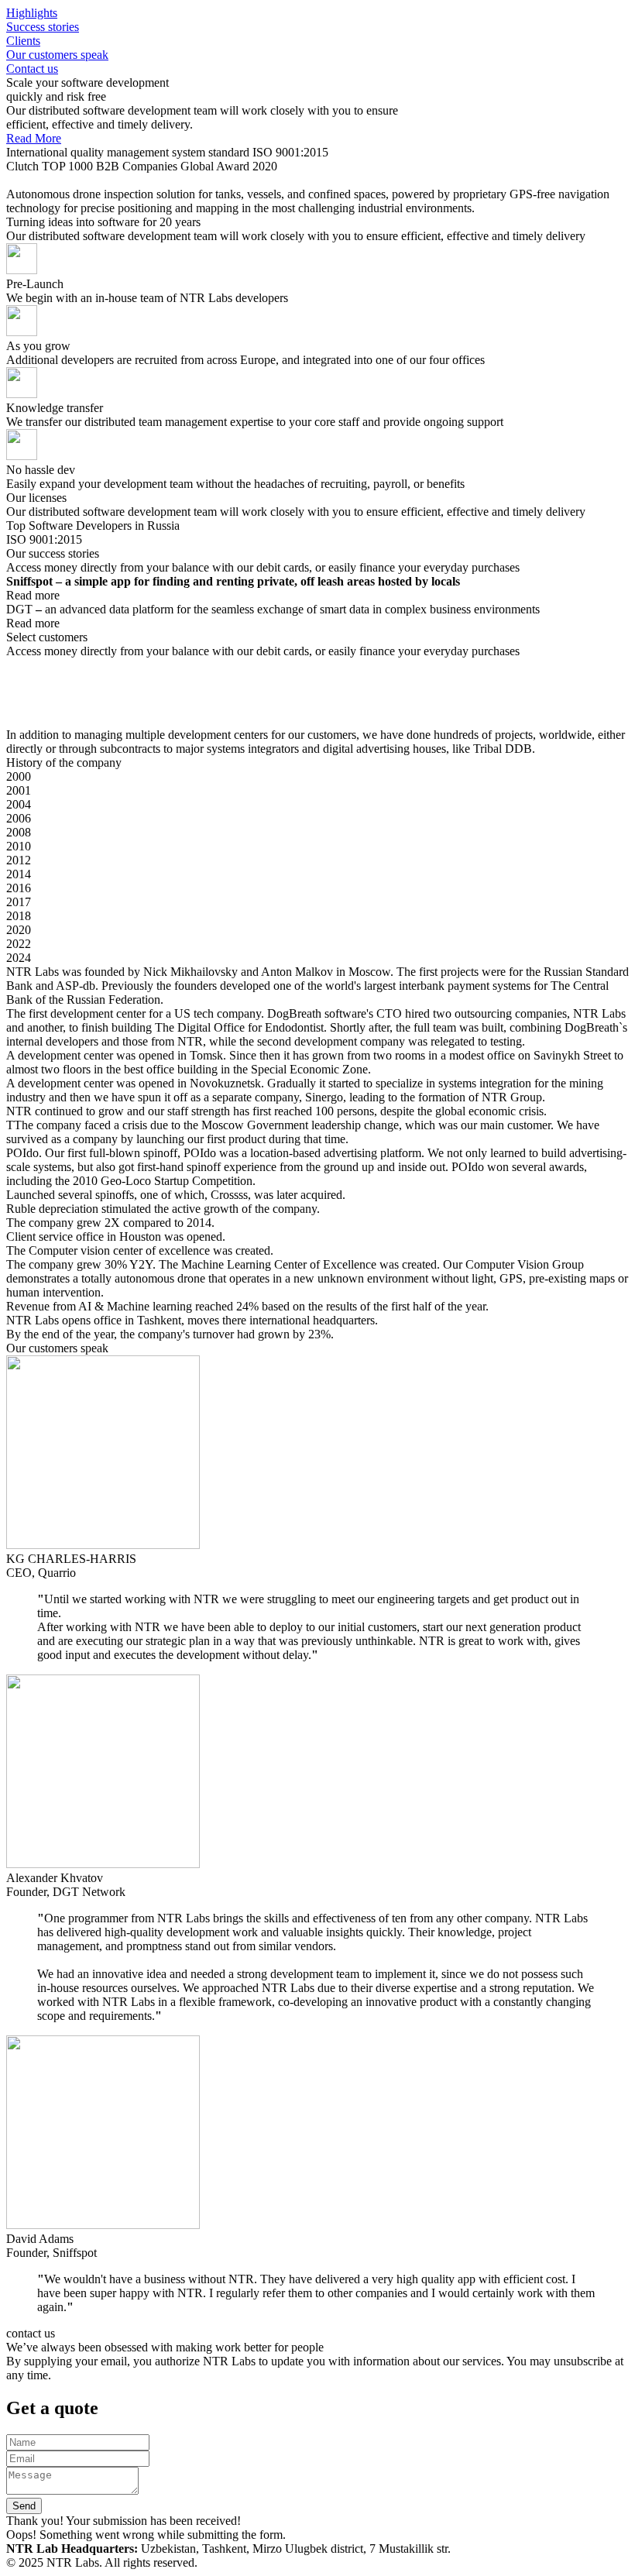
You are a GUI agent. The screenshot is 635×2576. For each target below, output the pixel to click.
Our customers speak (57, 55)
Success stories (43, 27)
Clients (23, 41)
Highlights (32, 13)
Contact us (32, 69)
